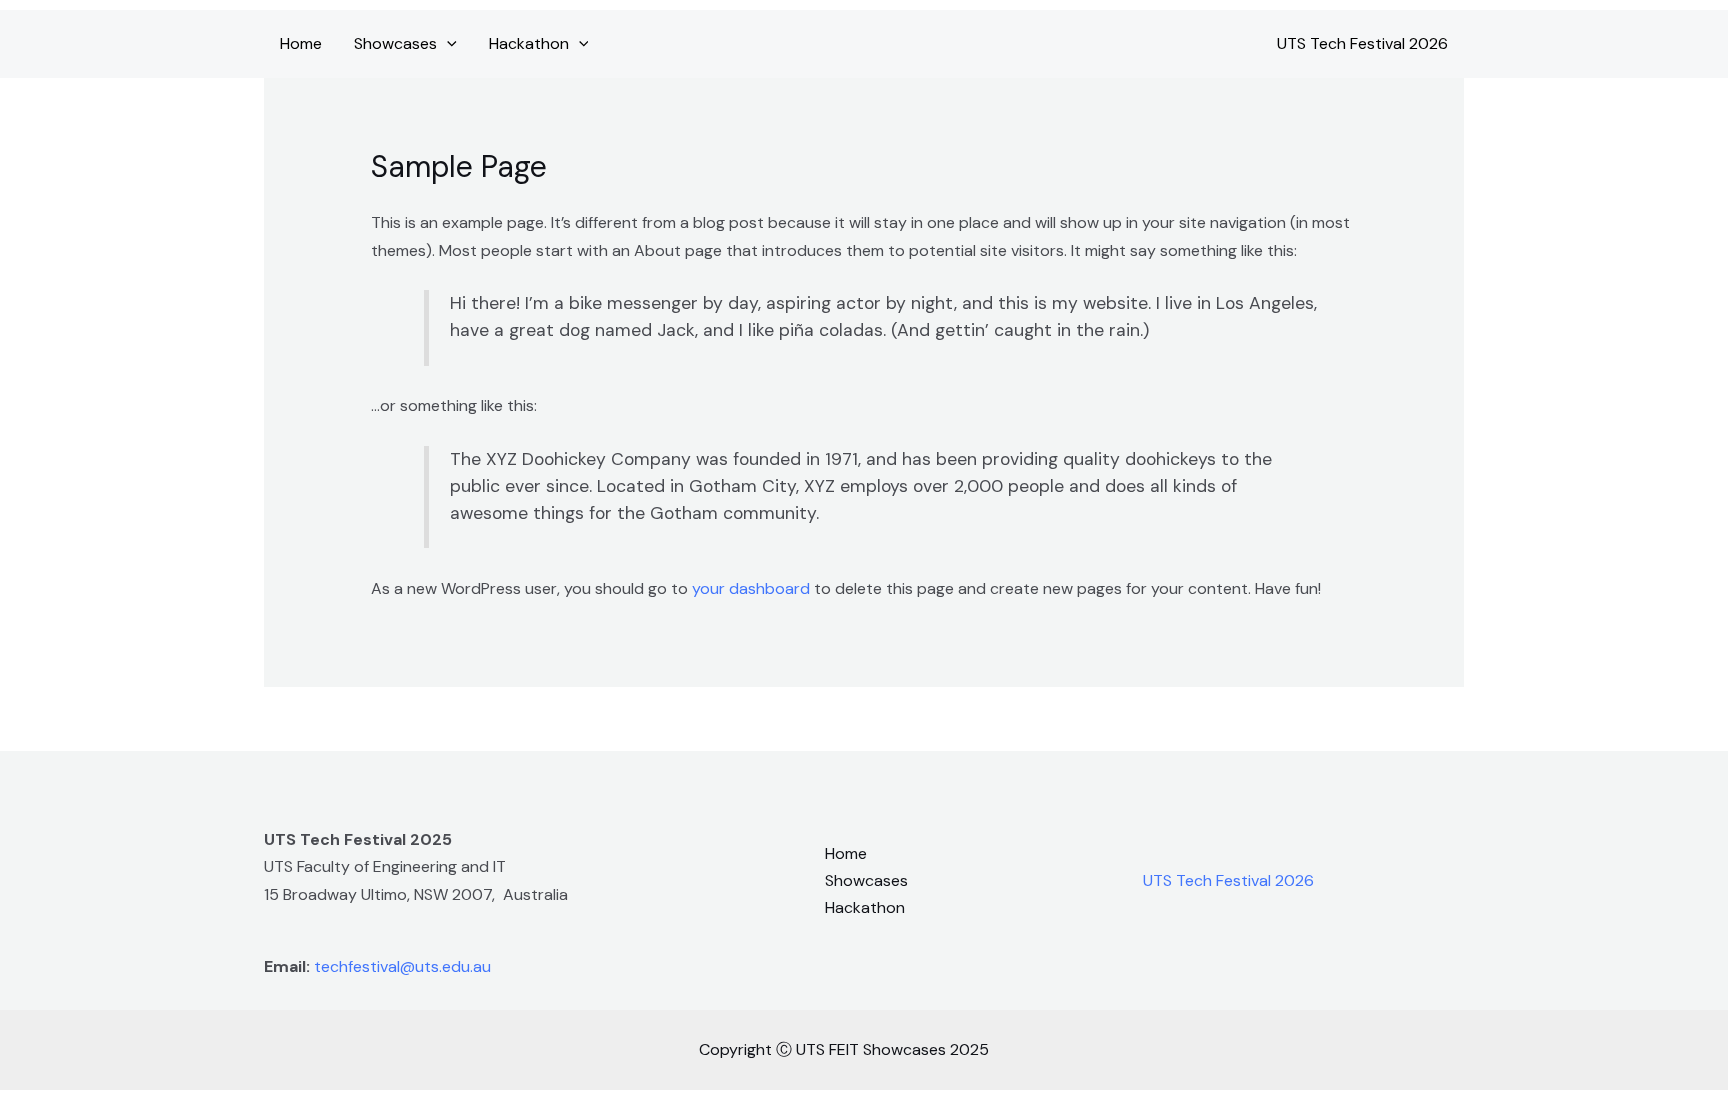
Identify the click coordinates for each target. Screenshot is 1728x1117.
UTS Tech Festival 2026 (1362, 43)
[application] (447, 44)
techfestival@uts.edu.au (402, 966)
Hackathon (529, 43)
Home (301, 43)
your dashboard (751, 588)
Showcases (395, 43)
